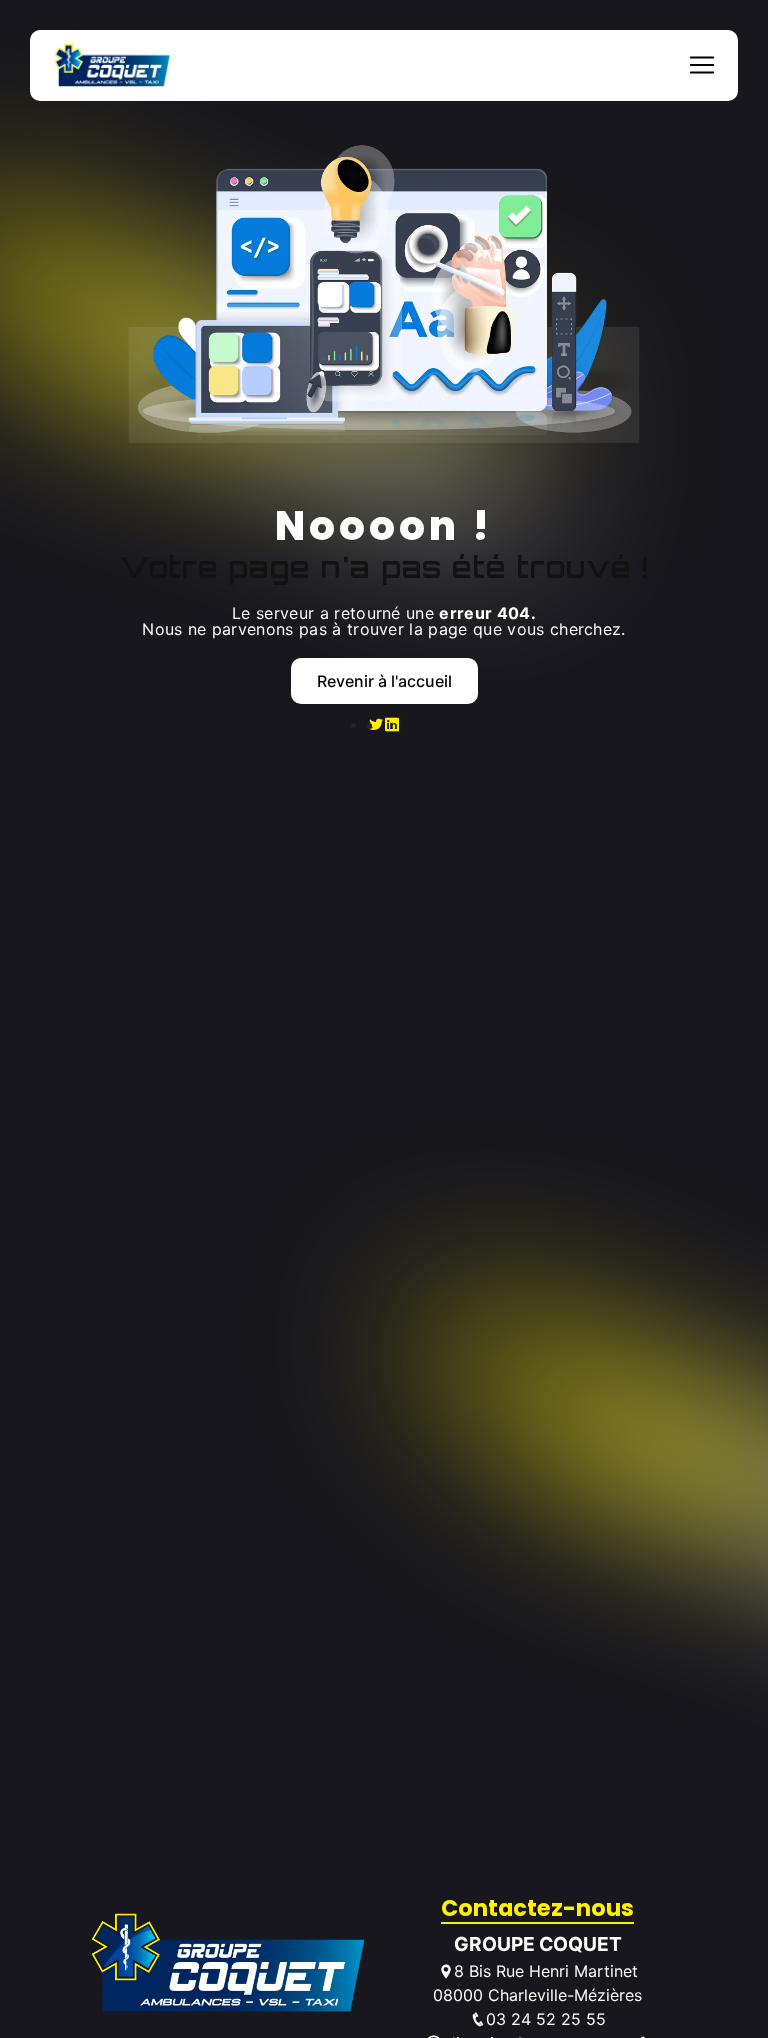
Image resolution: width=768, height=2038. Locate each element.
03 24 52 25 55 (546, 2019)
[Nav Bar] (702, 65)
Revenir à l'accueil (384, 681)
